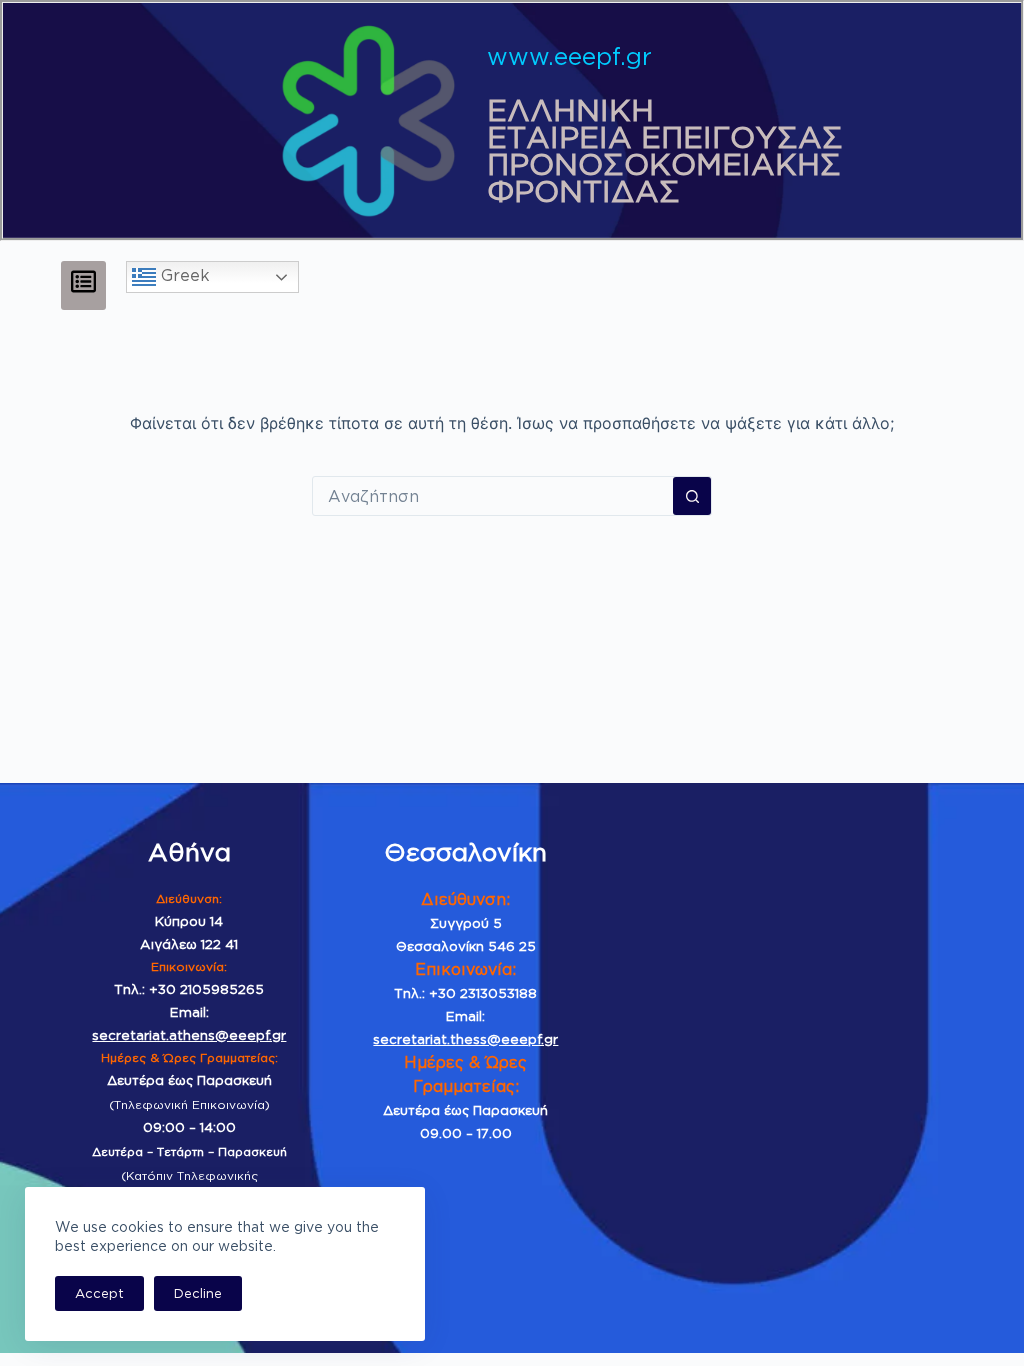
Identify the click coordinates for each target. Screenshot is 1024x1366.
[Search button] (692, 496)
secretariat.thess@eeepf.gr (465, 1039)
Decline (198, 1293)
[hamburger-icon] (83, 285)
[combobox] (493, 496)
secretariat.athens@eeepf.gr (189, 1035)
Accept (99, 1293)
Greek (183, 276)
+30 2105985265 (206, 989)
